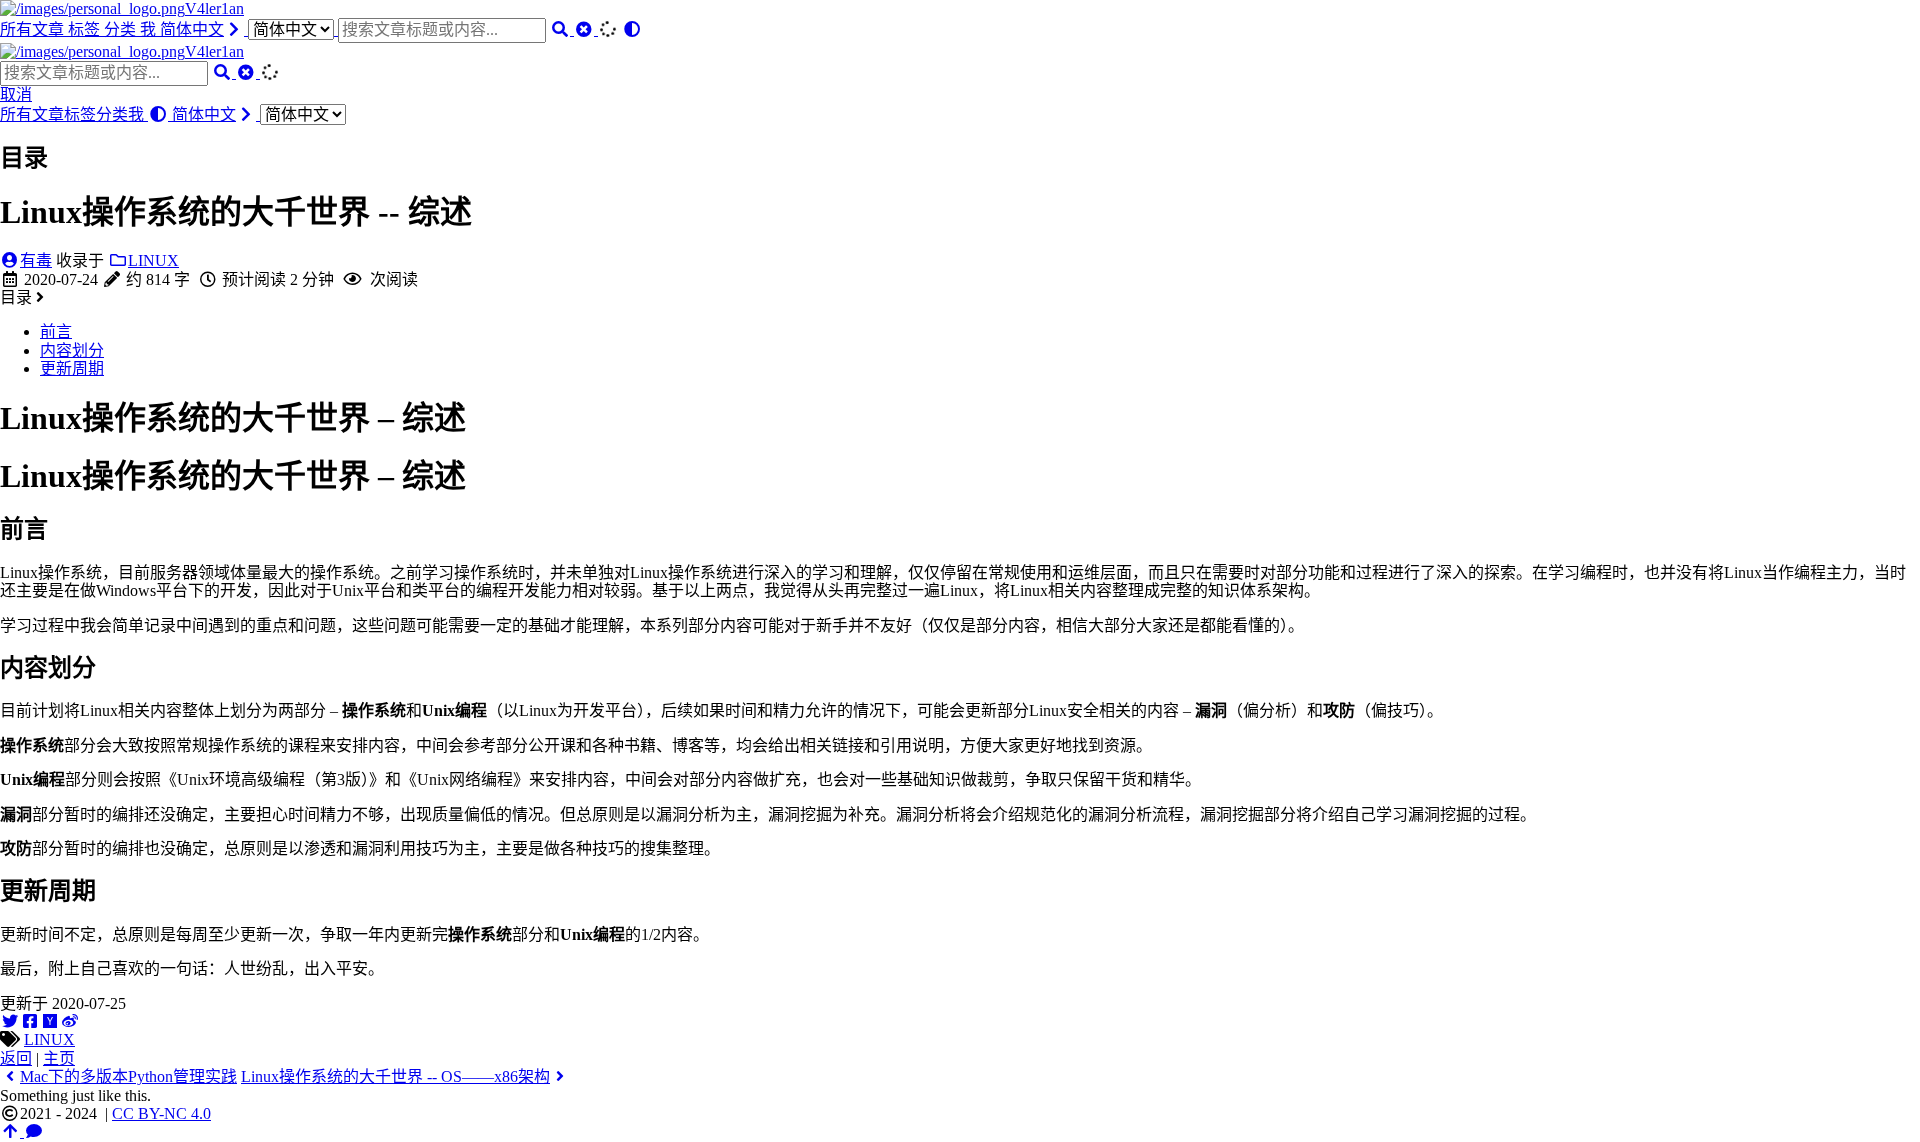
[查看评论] (34, 1131)
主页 (59, 1058)
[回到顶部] (12, 1131)
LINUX (153, 260)
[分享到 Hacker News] (50, 1021)
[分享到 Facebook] (30, 1021)
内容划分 (72, 350)
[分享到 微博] (70, 1021)
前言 (56, 331)
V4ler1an (214, 8)
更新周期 (72, 368)
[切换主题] (632, 29)
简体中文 (192, 29)
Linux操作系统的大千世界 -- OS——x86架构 (395, 1076)
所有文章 (34, 29)
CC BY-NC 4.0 (161, 1113)
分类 (122, 29)
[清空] (586, 29)
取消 (16, 94)
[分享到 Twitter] (10, 1021)
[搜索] (562, 29)
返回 (16, 1058)
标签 (86, 29)
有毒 (36, 260)
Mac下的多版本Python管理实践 (128, 1076)
